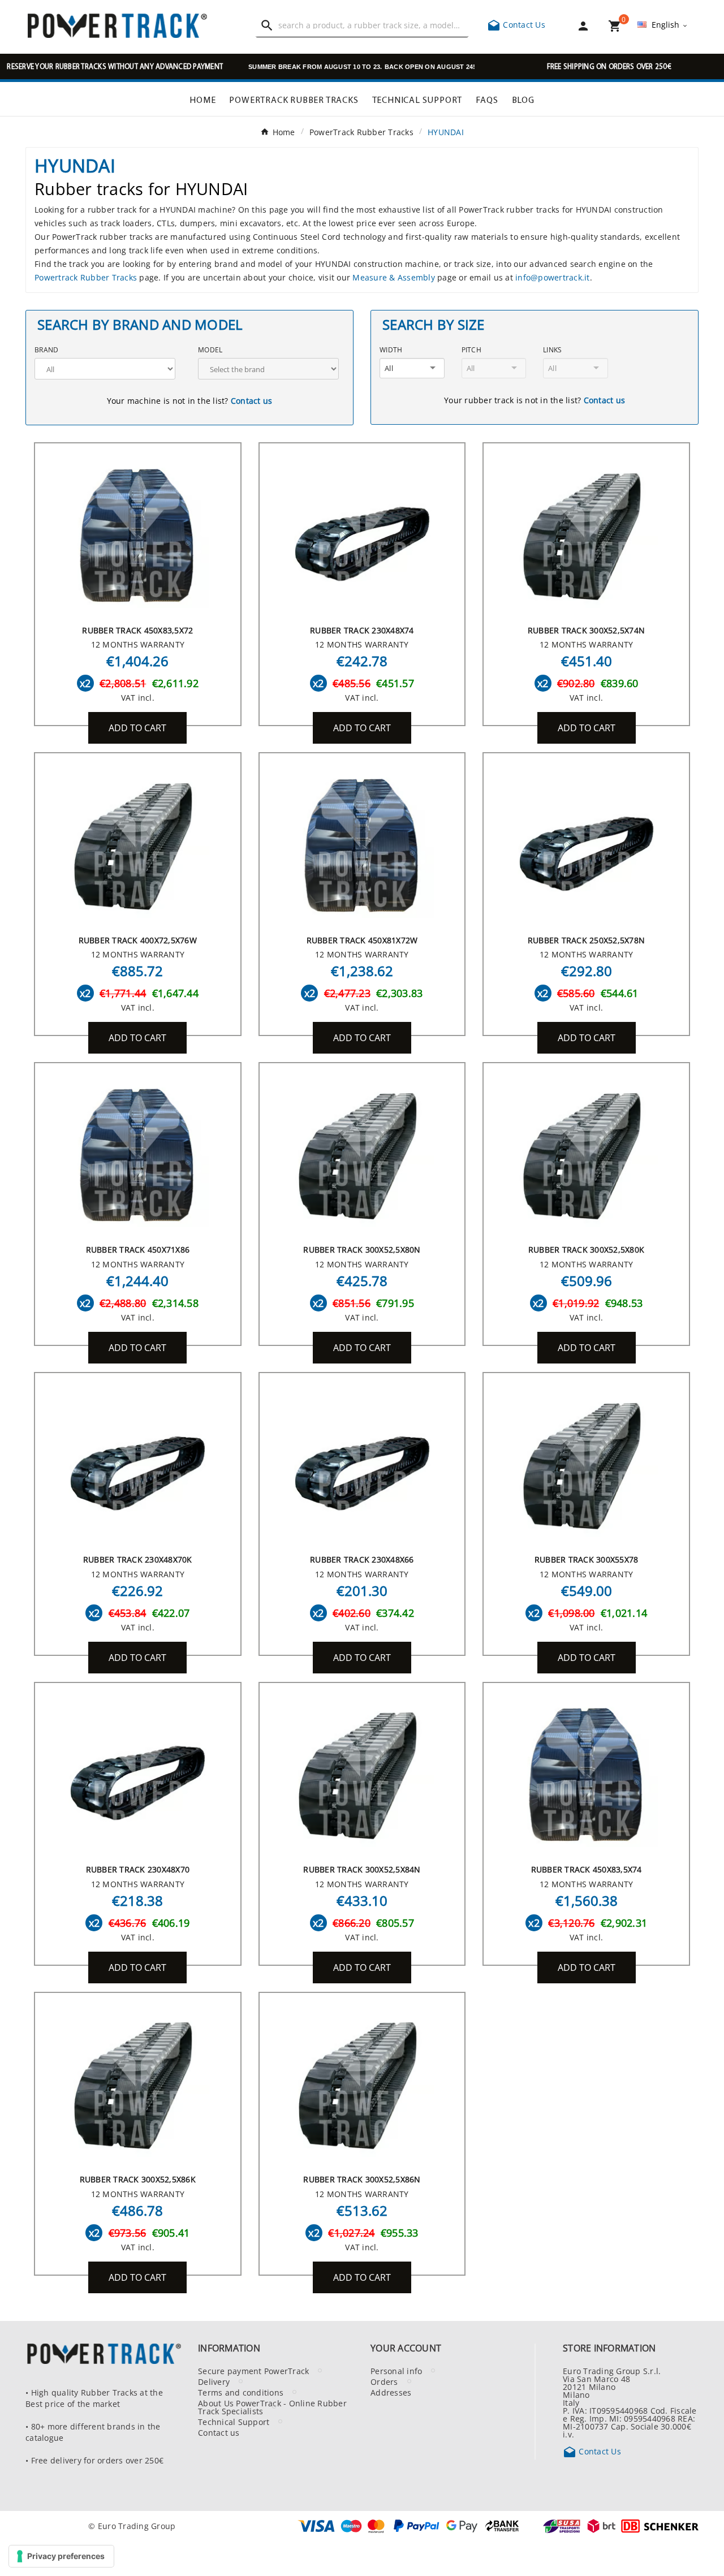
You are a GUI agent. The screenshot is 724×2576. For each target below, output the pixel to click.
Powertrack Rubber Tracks (86, 277)
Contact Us (516, 24)
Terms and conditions (241, 2392)
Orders (384, 2381)
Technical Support (234, 2422)
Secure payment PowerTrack (253, 2371)
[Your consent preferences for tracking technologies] (61, 2556)
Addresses (391, 2392)
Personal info (396, 2371)
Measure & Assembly (394, 277)
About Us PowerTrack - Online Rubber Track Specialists (272, 2407)
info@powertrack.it (553, 277)
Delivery (214, 2381)
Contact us (252, 400)
